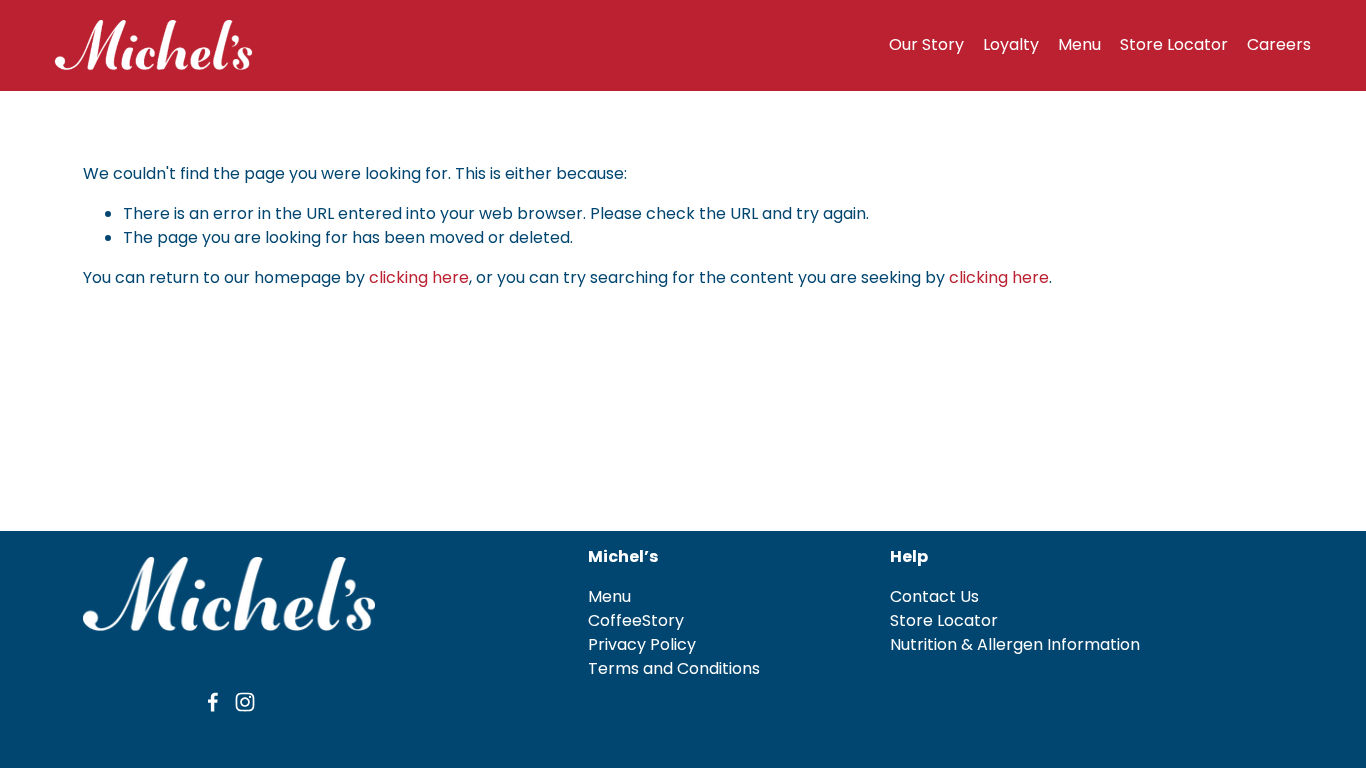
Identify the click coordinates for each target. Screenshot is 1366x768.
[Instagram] (245, 702)
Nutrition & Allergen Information (1015, 644)
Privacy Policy (642, 644)
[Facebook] (213, 702)
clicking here (419, 277)
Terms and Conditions (674, 668)
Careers (1279, 44)
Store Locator (1174, 44)
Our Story (926, 44)
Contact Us (934, 596)
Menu (1079, 44)
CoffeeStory (636, 620)
